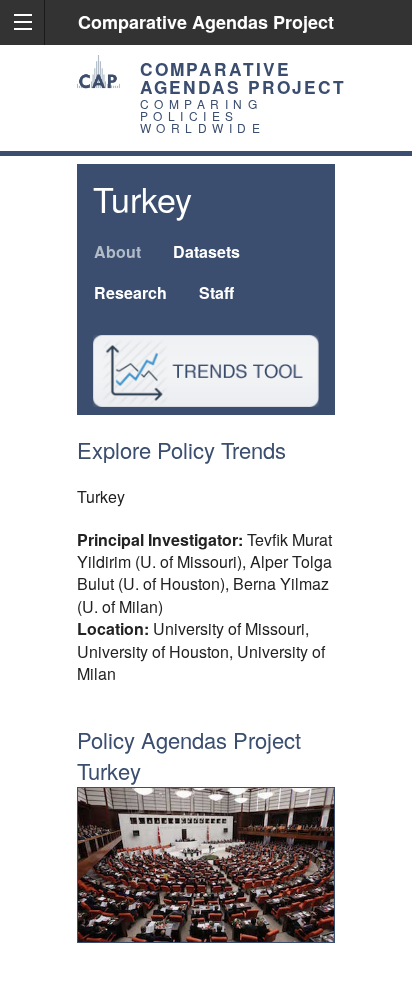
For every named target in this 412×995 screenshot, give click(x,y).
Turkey (142, 198)
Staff (216, 292)
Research (130, 292)
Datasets (206, 251)
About (117, 251)
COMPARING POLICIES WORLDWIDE (203, 115)
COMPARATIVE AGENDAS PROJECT (243, 77)
